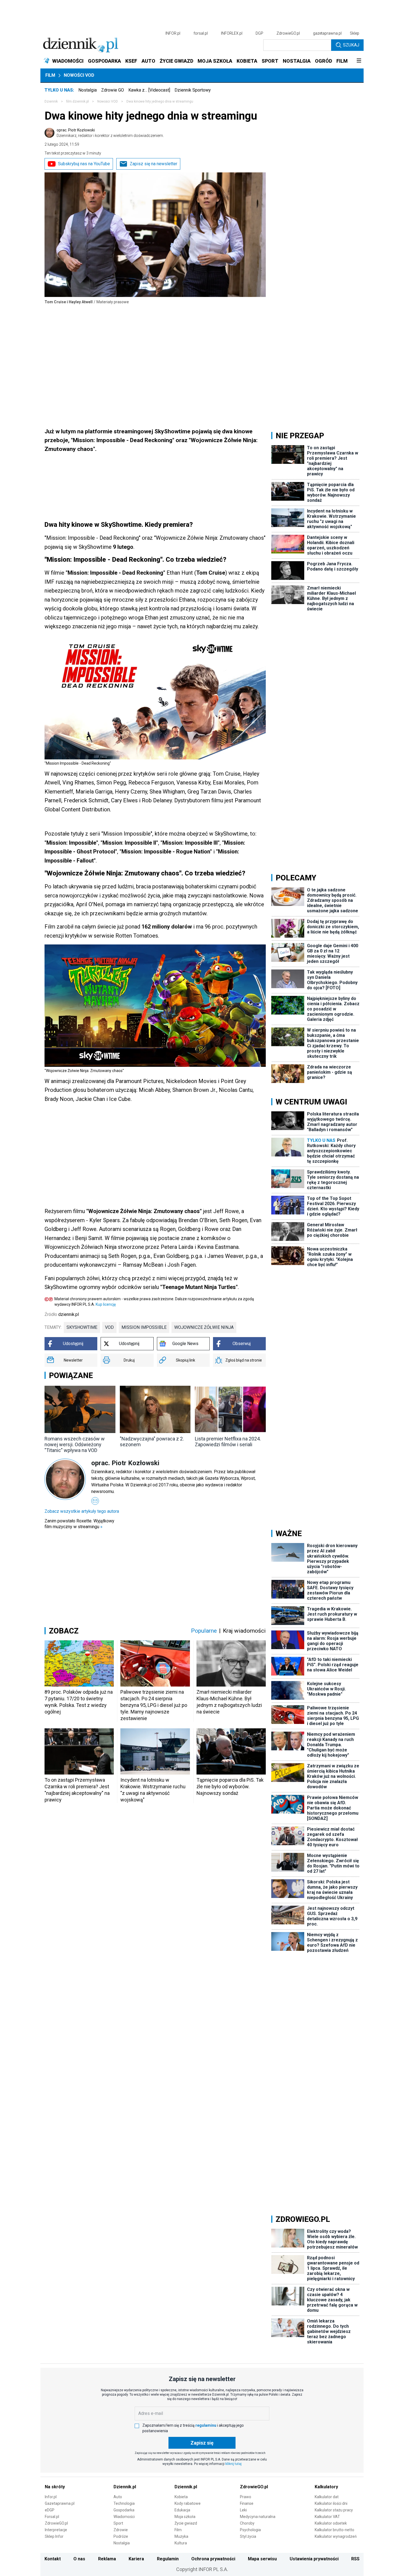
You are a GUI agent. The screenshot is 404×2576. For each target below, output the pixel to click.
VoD (109, 1327)
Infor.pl (51, 2497)
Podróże (121, 2536)
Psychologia (250, 2530)
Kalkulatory (326, 2487)
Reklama (107, 2559)
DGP (259, 33)
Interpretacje (56, 2530)
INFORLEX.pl (232, 33)
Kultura (181, 2543)
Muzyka (181, 2536)
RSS (355, 2559)
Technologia (124, 2503)
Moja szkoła (185, 2517)
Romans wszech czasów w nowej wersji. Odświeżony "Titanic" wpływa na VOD (75, 1444)
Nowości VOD (79, 75)
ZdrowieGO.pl (288, 33)
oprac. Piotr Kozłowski (110, 133)
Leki (243, 2510)
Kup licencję (106, 1304)
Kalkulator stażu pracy (334, 2510)
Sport (118, 2523)
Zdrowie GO (113, 90)
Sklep (355, 33)
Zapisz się (202, 2443)
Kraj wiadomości (244, 1631)
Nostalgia (88, 90)
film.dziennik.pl (78, 101)
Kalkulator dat (327, 2497)
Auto (118, 2497)
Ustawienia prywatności (314, 2559)
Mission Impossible (144, 1327)
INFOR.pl (173, 33)
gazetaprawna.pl (327, 33)
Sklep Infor (54, 2536)
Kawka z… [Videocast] (149, 90)
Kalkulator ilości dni (331, 2503)
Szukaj (351, 45)
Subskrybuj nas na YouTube (84, 164)
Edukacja (182, 2510)
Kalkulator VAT (327, 2517)
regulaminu (206, 2425)
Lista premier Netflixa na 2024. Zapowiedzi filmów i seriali (228, 1442)
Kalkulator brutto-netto (334, 2530)
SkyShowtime (82, 1327)
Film (50, 75)
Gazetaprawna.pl (60, 2503)
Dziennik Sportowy (193, 90)
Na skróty (55, 2487)
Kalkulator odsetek (331, 2523)
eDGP (50, 2510)
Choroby (247, 2523)
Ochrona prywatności (213, 2559)
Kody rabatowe (188, 2503)
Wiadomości (124, 2517)
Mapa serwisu (262, 2559)
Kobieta (181, 2497)
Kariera (136, 2559)
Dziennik (51, 101)
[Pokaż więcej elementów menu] (359, 61)
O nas (79, 2559)
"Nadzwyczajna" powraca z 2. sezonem (152, 1442)
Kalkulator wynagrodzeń (336, 2536)
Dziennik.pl (125, 2487)
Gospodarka (124, 2510)
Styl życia (248, 2536)
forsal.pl (201, 33)
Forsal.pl (52, 2517)
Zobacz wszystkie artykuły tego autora (82, 1511)
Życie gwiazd (186, 2523)
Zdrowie (121, 2530)
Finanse (247, 2503)
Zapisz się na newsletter (153, 164)
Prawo (246, 2497)
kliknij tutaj (233, 2464)
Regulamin (168, 2559)
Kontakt (53, 2559)
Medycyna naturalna (258, 2517)
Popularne (204, 1631)
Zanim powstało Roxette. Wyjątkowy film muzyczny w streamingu (79, 1524)
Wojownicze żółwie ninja (204, 1327)
